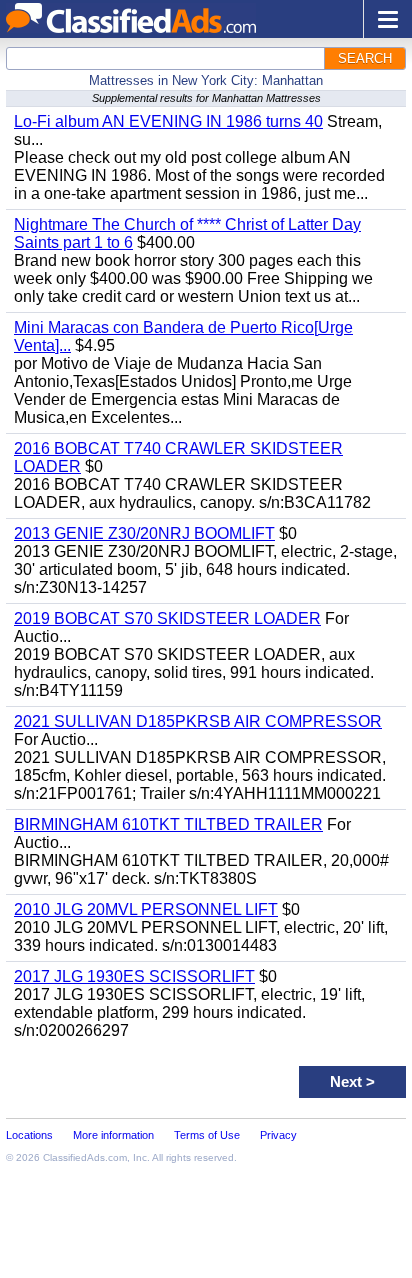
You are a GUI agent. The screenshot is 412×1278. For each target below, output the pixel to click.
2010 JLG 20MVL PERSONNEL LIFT (146, 909)
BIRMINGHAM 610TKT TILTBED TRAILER (168, 824)
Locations (29, 1135)
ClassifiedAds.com (85, 1157)
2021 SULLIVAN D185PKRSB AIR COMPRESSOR (198, 721)
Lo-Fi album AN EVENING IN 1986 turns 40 (168, 121)
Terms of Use (207, 1135)
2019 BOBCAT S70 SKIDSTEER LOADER (167, 618)
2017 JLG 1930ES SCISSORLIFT (134, 976)
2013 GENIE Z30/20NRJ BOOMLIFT (144, 533)
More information (113, 1135)
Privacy (278, 1135)
